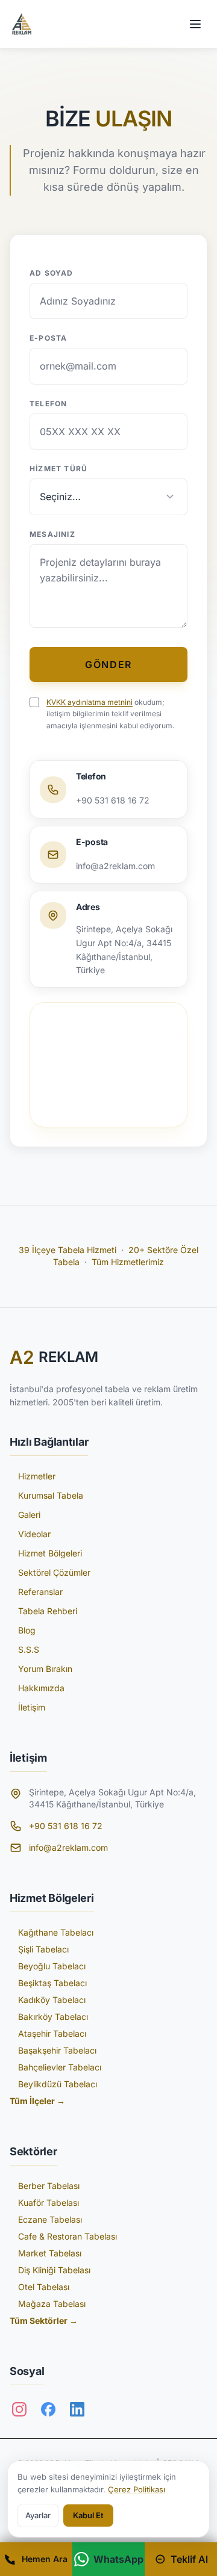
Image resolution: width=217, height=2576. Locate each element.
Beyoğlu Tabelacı (52, 1966)
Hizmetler (37, 1476)
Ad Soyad (52, 273)
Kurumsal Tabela (51, 1495)
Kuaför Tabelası (49, 2203)
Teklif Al (189, 2559)
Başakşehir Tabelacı (57, 2050)
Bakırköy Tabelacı (53, 2017)
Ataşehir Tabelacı (52, 2033)
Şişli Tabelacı (43, 1949)
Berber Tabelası (49, 2186)
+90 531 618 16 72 (66, 1826)
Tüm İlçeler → (37, 2101)
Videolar (34, 1534)
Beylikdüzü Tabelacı (58, 2084)
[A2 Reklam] (22, 24)
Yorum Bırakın (45, 1669)
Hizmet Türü (58, 469)
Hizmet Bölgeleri (50, 1553)
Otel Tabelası (44, 2287)
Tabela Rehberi (48, 1611)
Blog (27, 1630)
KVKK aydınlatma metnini (90, 702)
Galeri (29, 1515)
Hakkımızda (41, 1688)
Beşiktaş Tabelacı (52, 1983)
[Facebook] (48, 2409)
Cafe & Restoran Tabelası (68, 2236)
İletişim (32, 1707)
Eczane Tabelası (50, 2219)
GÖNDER (108, 664)
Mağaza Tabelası (52, 2304)
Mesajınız (52, 534)
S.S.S (29, 1649)
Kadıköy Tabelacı (52, 2000)
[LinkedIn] (77, 2409)
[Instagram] (19, 2409)
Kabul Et (88, 2515)
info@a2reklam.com (68, 1847)
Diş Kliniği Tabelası (54, 2270)
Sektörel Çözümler (54, 1572)
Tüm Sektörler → (44, 2321)
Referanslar (40, 1592)
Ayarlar (38, 2515)
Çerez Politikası (137, 2489)
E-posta (48, 338)
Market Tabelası (50, 2253)
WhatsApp (118, 2559)
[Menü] (195, 24)
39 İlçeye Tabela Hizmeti (68, 1250)
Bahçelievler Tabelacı (60, 2067)
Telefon (48, 404)
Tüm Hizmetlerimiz (128, 1262)
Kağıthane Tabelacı (56, 1932)
